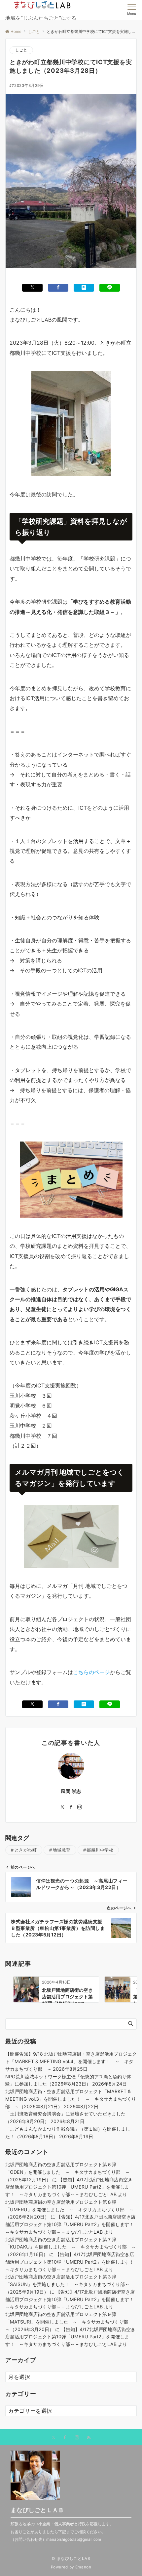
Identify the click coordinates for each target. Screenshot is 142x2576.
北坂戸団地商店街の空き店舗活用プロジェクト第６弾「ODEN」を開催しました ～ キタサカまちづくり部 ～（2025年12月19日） (68, 2172)
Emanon (83, 2567)
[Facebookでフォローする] (71, 1807)
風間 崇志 (71, 1791)
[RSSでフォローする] (89, 2438)
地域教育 (62, 1850)
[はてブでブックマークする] (84, 288)
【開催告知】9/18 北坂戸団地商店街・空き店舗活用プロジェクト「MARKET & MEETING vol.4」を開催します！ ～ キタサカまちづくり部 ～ (71, 2061)
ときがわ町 (26, 1850)
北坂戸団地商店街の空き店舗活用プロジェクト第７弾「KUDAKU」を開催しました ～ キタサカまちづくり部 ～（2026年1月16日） (71, 2247)
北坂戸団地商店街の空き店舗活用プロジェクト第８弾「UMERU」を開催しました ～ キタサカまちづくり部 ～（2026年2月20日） (70, 2209)
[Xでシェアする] (32, 288)
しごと (21, 50)
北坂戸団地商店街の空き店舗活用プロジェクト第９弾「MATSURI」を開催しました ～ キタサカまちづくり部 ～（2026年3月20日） (69, 2322)
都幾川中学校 (100, 1850)
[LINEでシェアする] (110, 288)
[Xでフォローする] (53, 2438)
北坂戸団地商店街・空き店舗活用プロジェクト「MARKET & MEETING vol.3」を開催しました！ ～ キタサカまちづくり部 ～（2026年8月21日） (71, 2099)
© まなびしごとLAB (71, 2559)
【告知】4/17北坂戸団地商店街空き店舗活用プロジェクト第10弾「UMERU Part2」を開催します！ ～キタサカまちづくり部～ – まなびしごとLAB (69, 2187)
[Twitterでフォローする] (62, 1807)
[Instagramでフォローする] (80, 1807)
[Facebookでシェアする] (58, 288)
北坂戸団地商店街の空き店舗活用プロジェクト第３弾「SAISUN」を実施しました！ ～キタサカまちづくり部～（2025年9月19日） (67, 2284)
